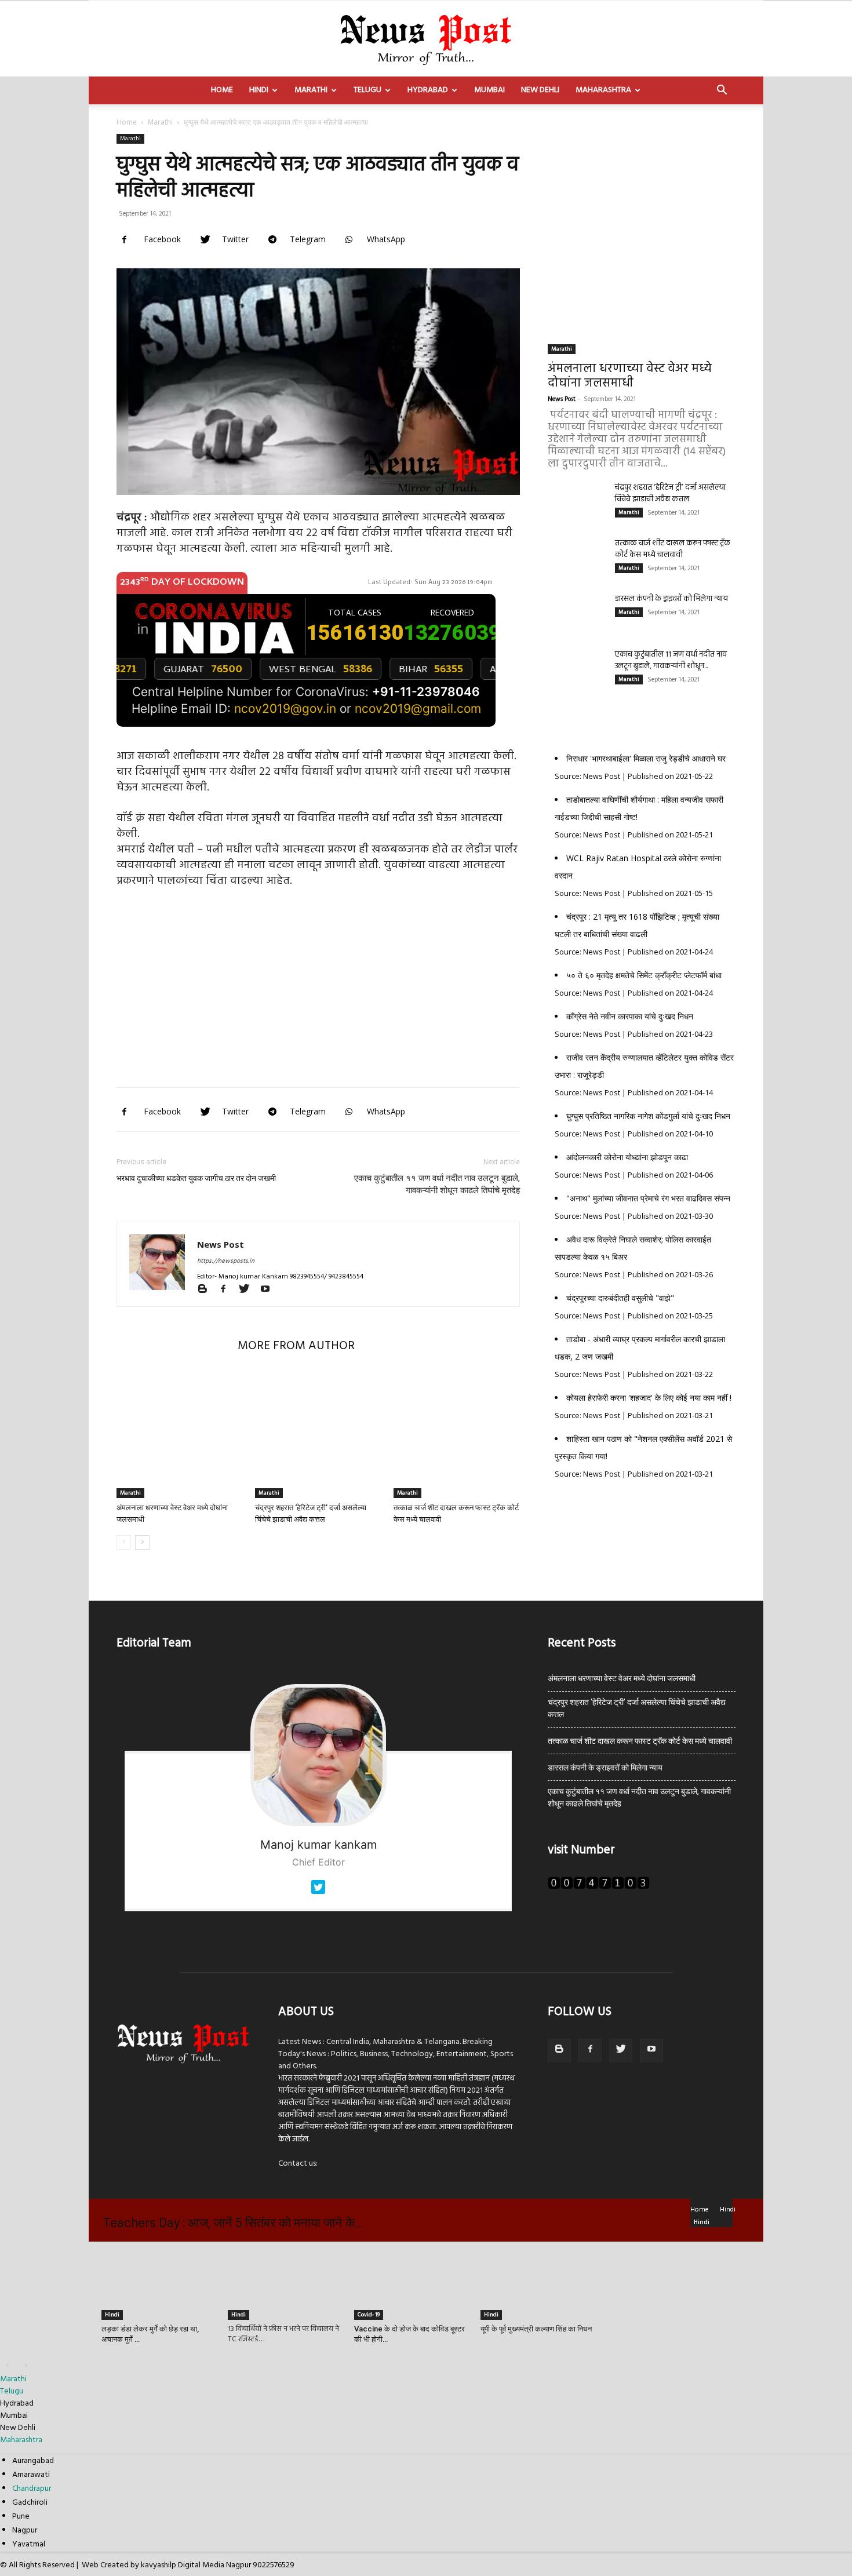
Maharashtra (603, 90)
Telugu (367, 90)
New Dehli (540, 90)
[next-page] (142, 1542)
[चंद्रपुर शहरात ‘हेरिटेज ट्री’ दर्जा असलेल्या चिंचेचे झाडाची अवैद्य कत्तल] (318, 1435)
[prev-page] (124, 1542)
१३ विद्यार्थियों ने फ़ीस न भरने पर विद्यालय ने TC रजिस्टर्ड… (283, 2334)
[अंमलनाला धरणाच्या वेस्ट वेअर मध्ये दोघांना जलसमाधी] (180, 1435)
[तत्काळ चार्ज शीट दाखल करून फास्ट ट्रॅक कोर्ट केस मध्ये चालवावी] (457, 1435)
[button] (722, 91)
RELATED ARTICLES (174, 1346)
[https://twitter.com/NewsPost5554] (318, 1897)
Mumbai (489, 90)
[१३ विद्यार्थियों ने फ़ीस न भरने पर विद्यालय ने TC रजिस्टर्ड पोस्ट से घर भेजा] (285, 2281)
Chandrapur (32, 2489)
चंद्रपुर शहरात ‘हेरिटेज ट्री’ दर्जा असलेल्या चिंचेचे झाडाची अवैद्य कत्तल (670, 493)
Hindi (259, 90)
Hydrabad (428, 90)
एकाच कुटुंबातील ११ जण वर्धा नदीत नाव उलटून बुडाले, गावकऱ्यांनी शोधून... (671, 660)
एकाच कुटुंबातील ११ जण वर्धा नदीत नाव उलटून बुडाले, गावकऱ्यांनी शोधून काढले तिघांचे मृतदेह (437, 1184)
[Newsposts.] (426, 38)
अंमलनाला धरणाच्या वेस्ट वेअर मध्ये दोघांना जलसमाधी (630, 376)
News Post (221, 1244)
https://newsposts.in (226, 1261)
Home (222, 90)
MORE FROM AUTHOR (296, 1346)
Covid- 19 (369, 2315)
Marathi (311, 90)
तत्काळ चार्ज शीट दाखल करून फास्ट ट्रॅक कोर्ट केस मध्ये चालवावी (673, 549)
